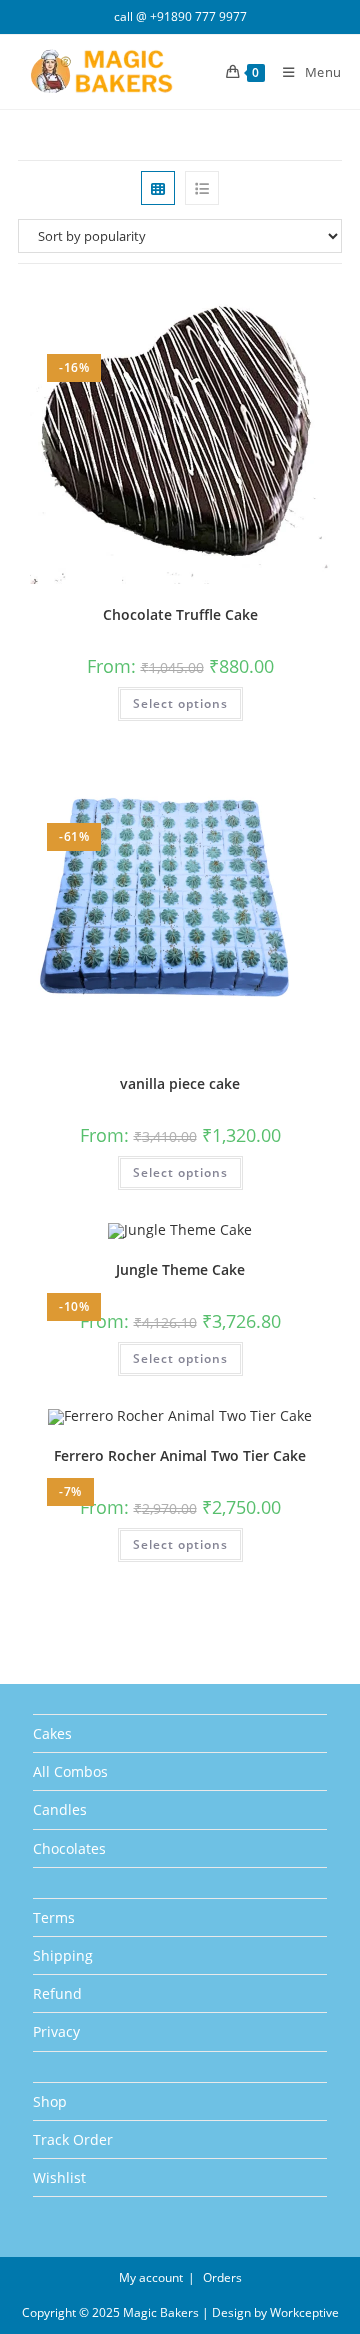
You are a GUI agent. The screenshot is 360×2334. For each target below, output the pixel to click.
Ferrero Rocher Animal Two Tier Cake (180, 1455)
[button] (279, 306)
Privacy (56, 2031)
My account (151, 2277)
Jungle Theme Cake (180, 1269)
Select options (180, 703)
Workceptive (304, 2312)
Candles (60, 1809)
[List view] (202, 188)
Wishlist (59, 2177)
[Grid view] (158, 188)
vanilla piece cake (180, 1083)
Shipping (63, 1955)
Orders (222, 2277)
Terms (54, 1917)
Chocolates (69, 1848)
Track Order (73, 2139)
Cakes (52, 1733)
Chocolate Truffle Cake (180, 614)
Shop (50, 2101)
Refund (57, 1993)
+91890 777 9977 (198, 16)
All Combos (70, 1771)
